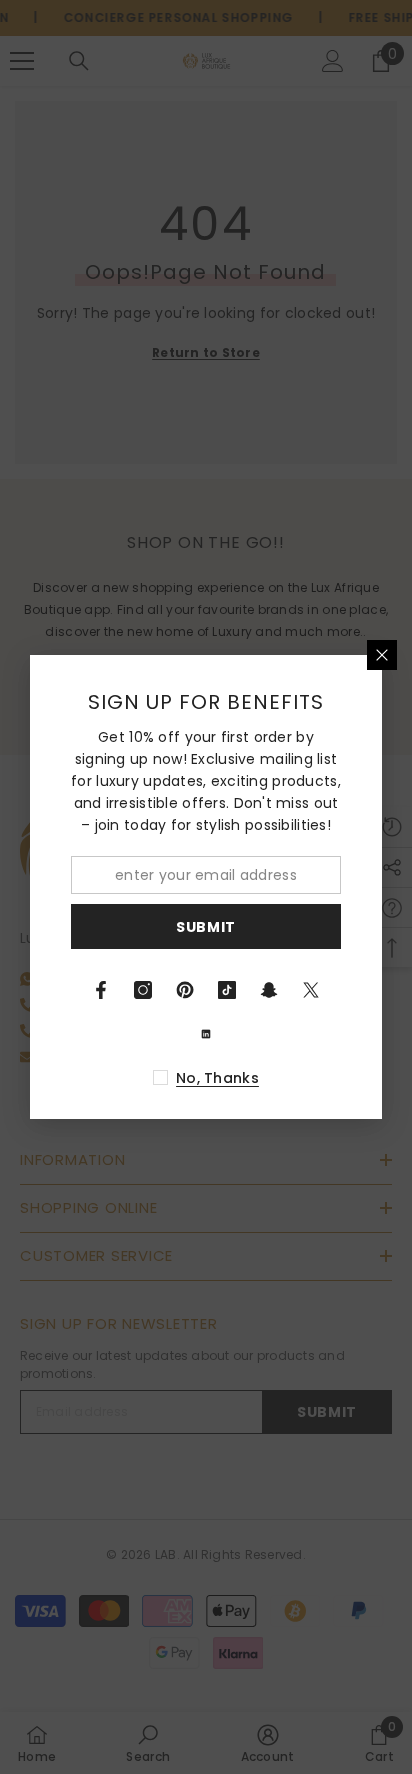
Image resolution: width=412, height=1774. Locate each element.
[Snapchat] (269, 990)
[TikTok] (227, 990)
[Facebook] (101, 990)
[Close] (382, 655)
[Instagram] (143, 990)
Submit (206, 927)
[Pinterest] (185, 990)
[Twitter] (311, 990)
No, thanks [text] (217, 1078)
